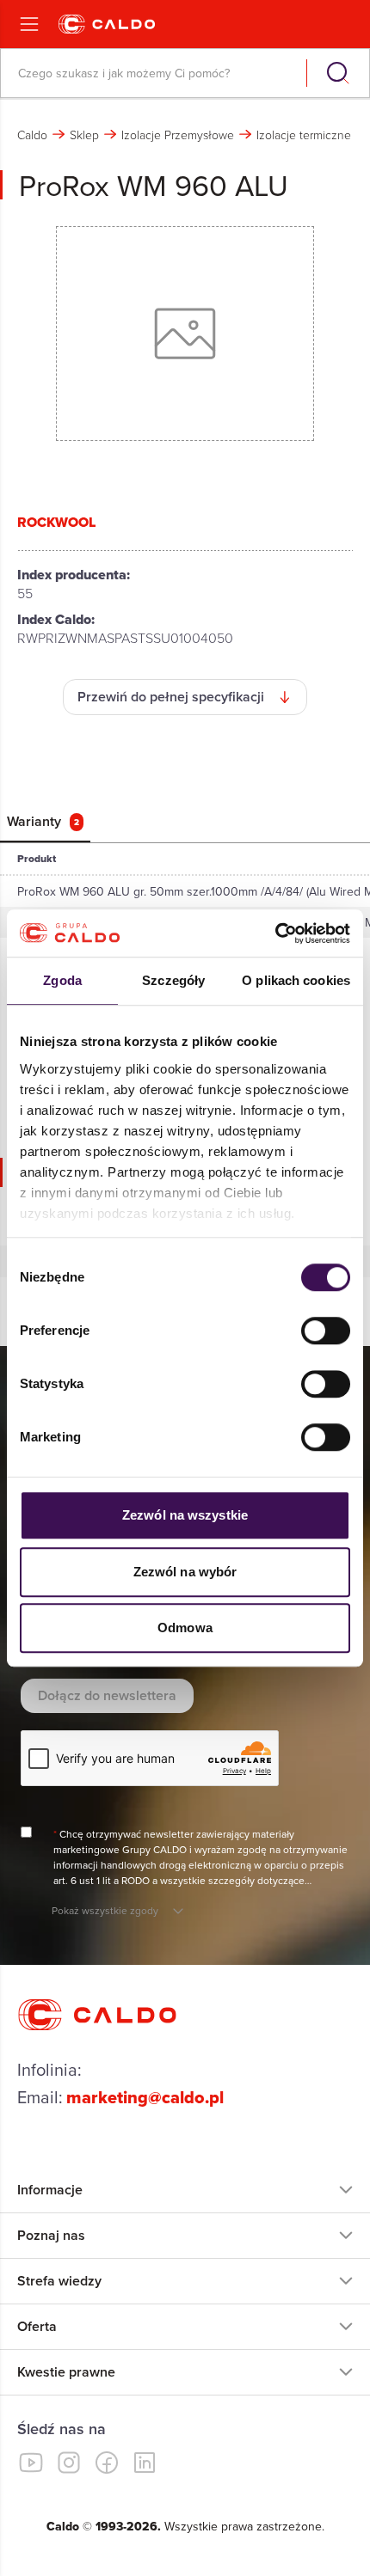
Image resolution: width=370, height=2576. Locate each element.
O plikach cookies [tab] (296, 980)
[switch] (326, 1331)
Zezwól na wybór (185, 1572)
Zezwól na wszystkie (185, 1515)
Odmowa (185, 1628)
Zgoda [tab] (62, 980)
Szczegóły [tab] (173, 980)
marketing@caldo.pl (145, 2097)
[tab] (45, 822)
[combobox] (155, 73)
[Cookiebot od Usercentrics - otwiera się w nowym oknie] (275, 933)
